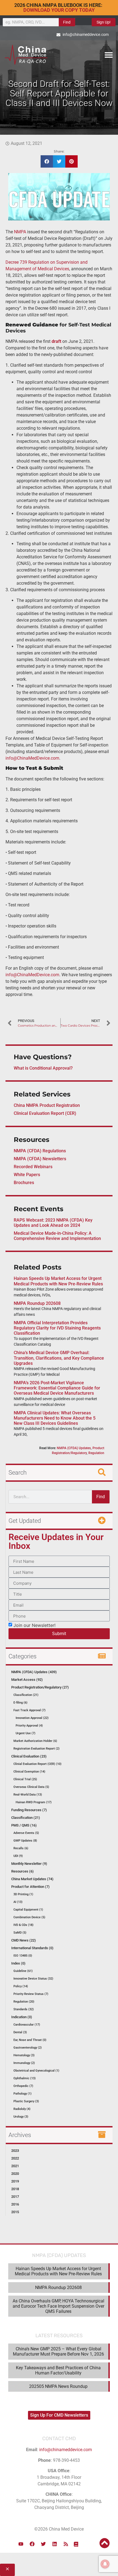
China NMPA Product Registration (47, 1105)
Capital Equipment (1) (28, 1910)
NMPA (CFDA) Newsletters (40, 1159)
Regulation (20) (24, 2002)
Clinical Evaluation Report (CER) (45, 1113)
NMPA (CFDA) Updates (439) (34, 1672)
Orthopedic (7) (23, 2086)
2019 (15, 2181)
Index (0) (18, 1963)
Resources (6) (23, 1871)
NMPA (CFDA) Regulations (40, 1151)
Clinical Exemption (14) (29, 1772)
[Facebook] (32, 2544)
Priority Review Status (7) (31, 1994)
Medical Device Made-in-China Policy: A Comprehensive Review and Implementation (57, 1236)
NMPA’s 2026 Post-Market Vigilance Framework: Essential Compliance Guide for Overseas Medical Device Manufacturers (57, 1388)
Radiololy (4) (22, 2109)
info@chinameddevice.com (66, 2450)
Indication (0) (22, 2017)
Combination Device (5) (29, 1917)
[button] (109, 55)
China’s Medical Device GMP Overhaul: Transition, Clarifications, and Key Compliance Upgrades (59, 1358)
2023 (15, 2151)
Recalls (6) (21, 1848)
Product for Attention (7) (30, 1887)
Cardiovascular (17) (27, 2025)
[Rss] (66, 2544)
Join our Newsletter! (34, 1625)
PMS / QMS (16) (24, 1825)
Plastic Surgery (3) (26, 2101)
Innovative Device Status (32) (33, 1979)
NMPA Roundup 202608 (37, 1303)
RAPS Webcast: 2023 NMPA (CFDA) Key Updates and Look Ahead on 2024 (53, 1223)
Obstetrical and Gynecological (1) (36, 2071)
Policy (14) (21, 1986)
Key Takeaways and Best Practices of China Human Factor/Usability (58, 2370)
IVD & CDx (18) (23, 1925)
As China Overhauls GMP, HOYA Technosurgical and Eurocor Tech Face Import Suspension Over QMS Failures (58, 2306)
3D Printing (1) (23, 1894)
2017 (15, 2197)
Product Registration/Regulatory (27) (40, 1687)
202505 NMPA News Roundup (58, 2386)
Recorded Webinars (33, 1167)
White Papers (27, 1175)
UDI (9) (18, 1856)
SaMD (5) (20, 1933)
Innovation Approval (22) (32, 1718)
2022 (15, 2158)
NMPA (20, 232)
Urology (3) (21, 2117)
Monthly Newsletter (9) (29, 1864)
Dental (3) (20, 2032)
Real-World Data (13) (28, 1795)
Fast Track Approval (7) (29, 1710)
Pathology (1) (23, 2094)
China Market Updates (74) (32, 1879)
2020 (15, 2174)
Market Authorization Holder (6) (35, 1741)
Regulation (96, 1453)
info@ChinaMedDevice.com (32, 758)
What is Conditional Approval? (43, 1068)
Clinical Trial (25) (25, 1779)
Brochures (24, 1183)
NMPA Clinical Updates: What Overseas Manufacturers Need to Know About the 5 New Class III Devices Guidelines (55, 1418)
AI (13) (18, 1902)
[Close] (7, 2570)
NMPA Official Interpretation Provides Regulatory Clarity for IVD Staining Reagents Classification (57, 1328)
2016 (15, 2204)
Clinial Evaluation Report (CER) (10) (37, 1764)
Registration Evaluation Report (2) (36, 1749)
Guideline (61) (23, 1971)
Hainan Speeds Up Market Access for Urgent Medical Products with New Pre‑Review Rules (58, 1281)
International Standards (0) (32, 1948)
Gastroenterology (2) (28, 2048)
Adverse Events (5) (26, 1833)
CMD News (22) (24, 1940)
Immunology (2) (24, 2063)
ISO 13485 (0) (23, 1956)
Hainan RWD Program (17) (34, 1802)
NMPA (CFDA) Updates (74, 1448)
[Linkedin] (55, 2544)
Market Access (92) (27, 1680)
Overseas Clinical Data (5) (31, 1787)
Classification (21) (26, 1695)
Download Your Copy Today (59, 10)
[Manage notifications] (105, 2564)
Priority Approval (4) (29, 1726)
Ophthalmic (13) (25, 2078)
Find (67, 22)
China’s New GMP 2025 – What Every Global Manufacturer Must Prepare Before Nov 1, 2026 (58, 2351)
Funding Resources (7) (29, 1810)
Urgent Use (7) (26, 1733)
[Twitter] (43, 2544)
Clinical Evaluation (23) (29, 1756)
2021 (15, 2166)
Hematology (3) (24, 2055)
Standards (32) (24, 2009)
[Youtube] (21, 2544)
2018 (15, 2189)
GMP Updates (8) (25, 1841)
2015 (15, 2212)
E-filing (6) (20, 1703)
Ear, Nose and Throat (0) (30, 2040)
